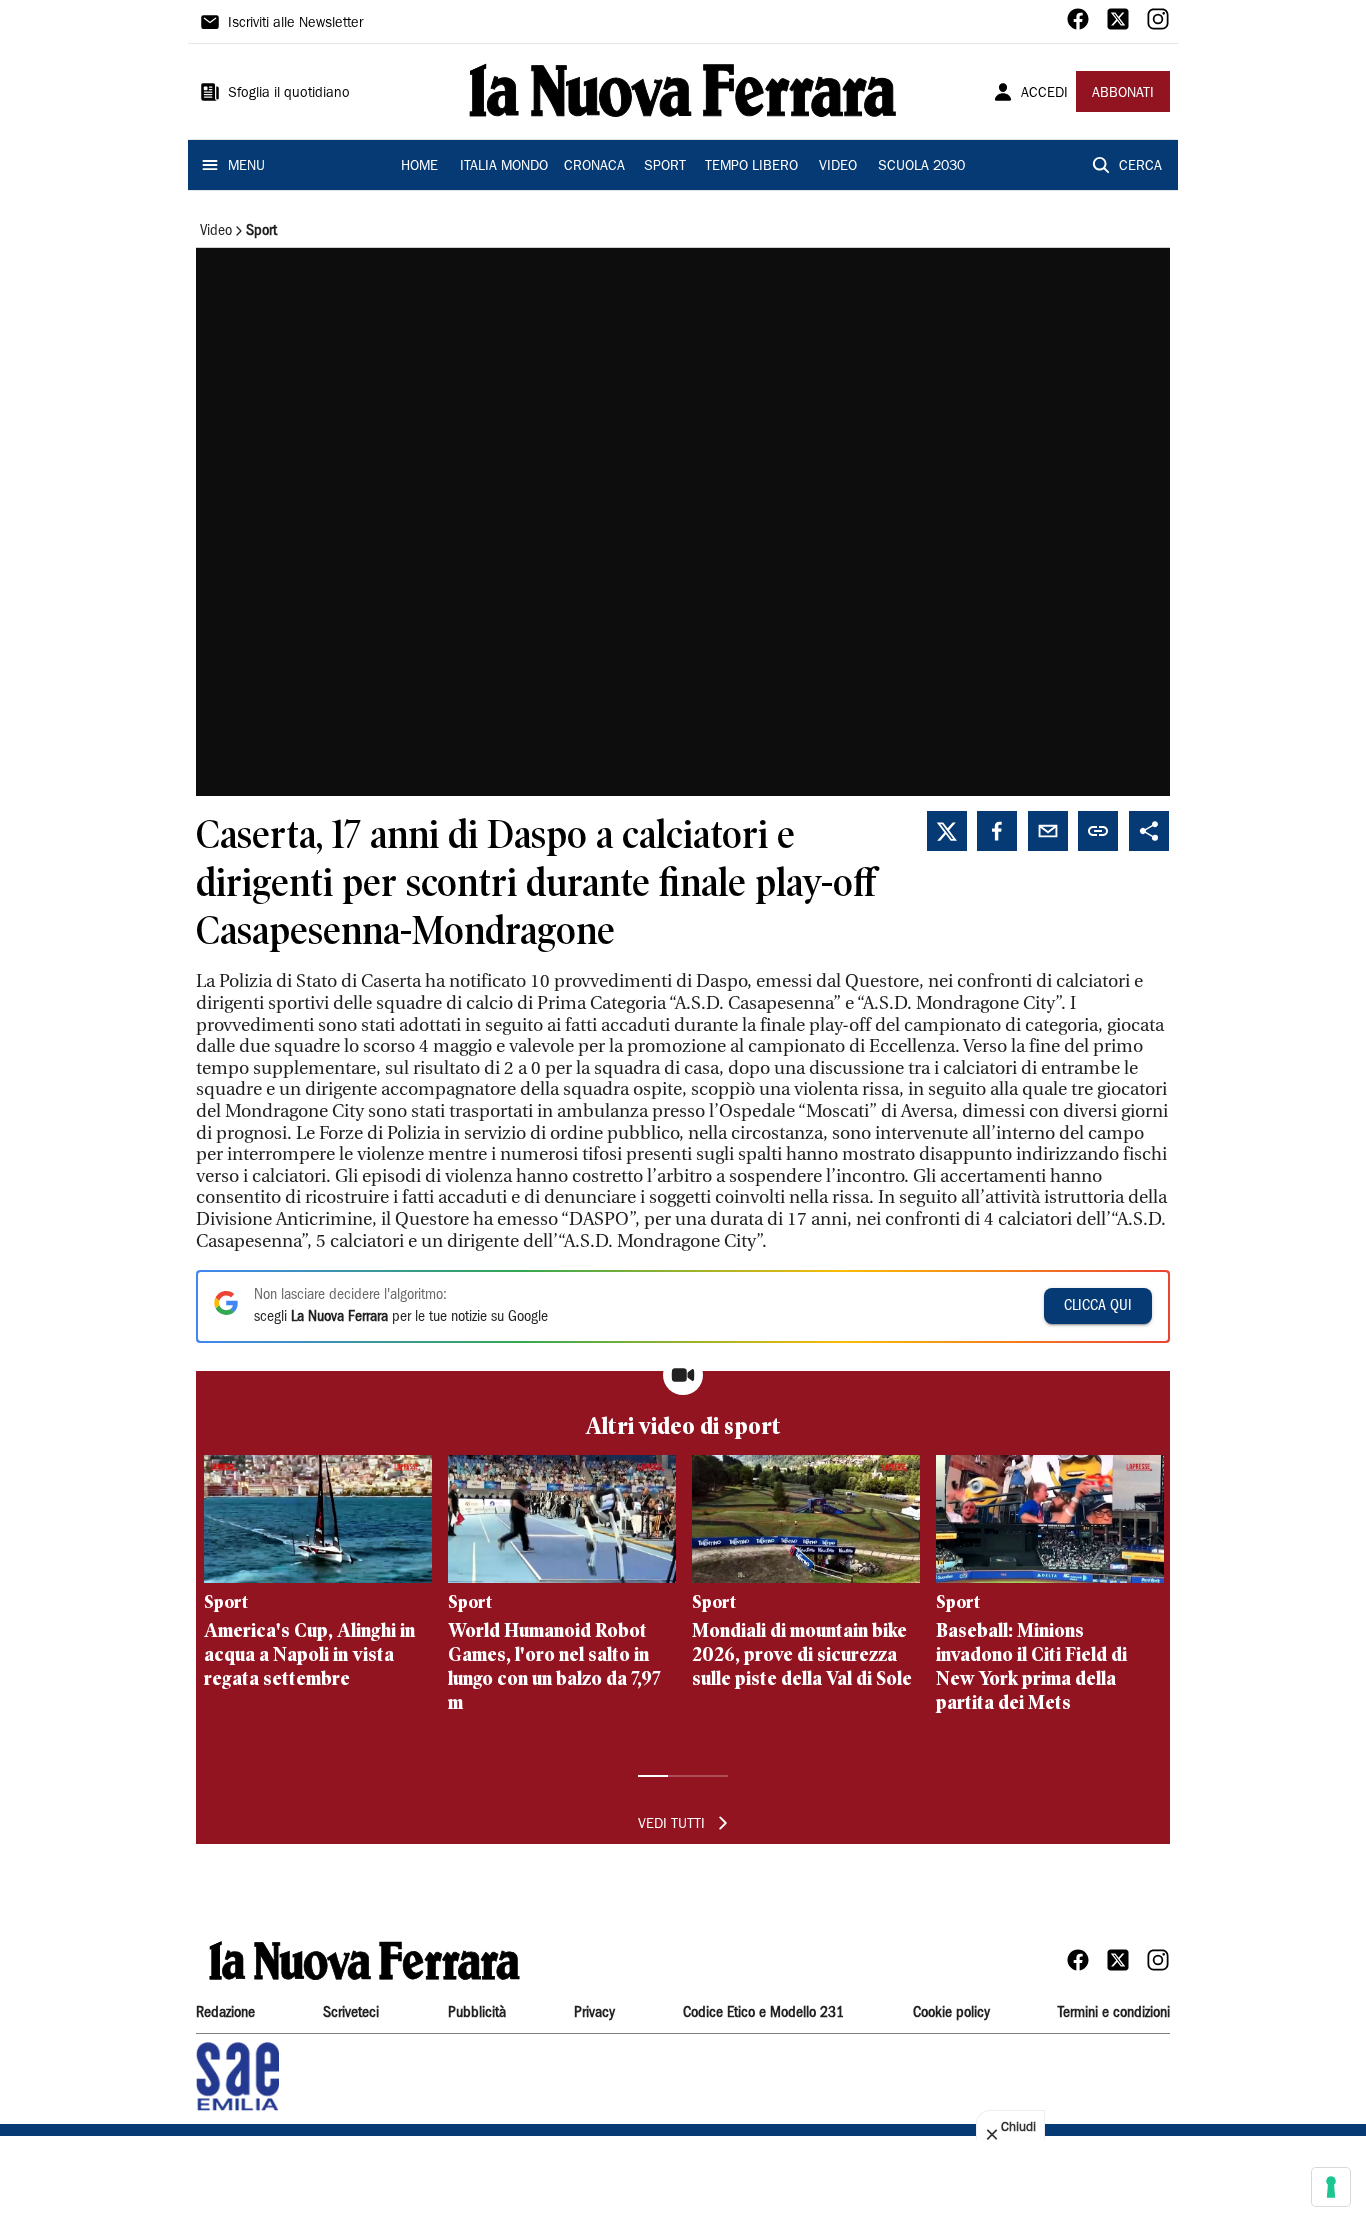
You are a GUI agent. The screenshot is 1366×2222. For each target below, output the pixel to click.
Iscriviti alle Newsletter (295, 24)
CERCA (1140, 167)
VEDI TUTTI (671, 1825)
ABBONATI (1123, 94)
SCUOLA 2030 (921, 167)
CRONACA (594, 167)
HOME (419, 167)
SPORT (665, 167)
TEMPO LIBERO (751, 167)
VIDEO (838, 167)
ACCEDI (1044, 94)
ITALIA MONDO (504, 167)
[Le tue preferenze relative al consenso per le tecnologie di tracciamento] (1331, 2187)
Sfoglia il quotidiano (289, 94)
